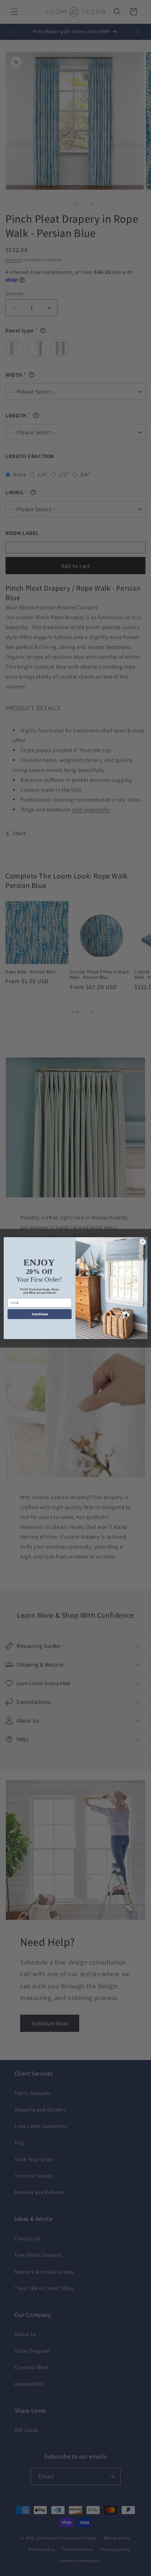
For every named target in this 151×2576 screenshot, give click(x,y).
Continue (40, 1314)
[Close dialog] (143, 1242)
